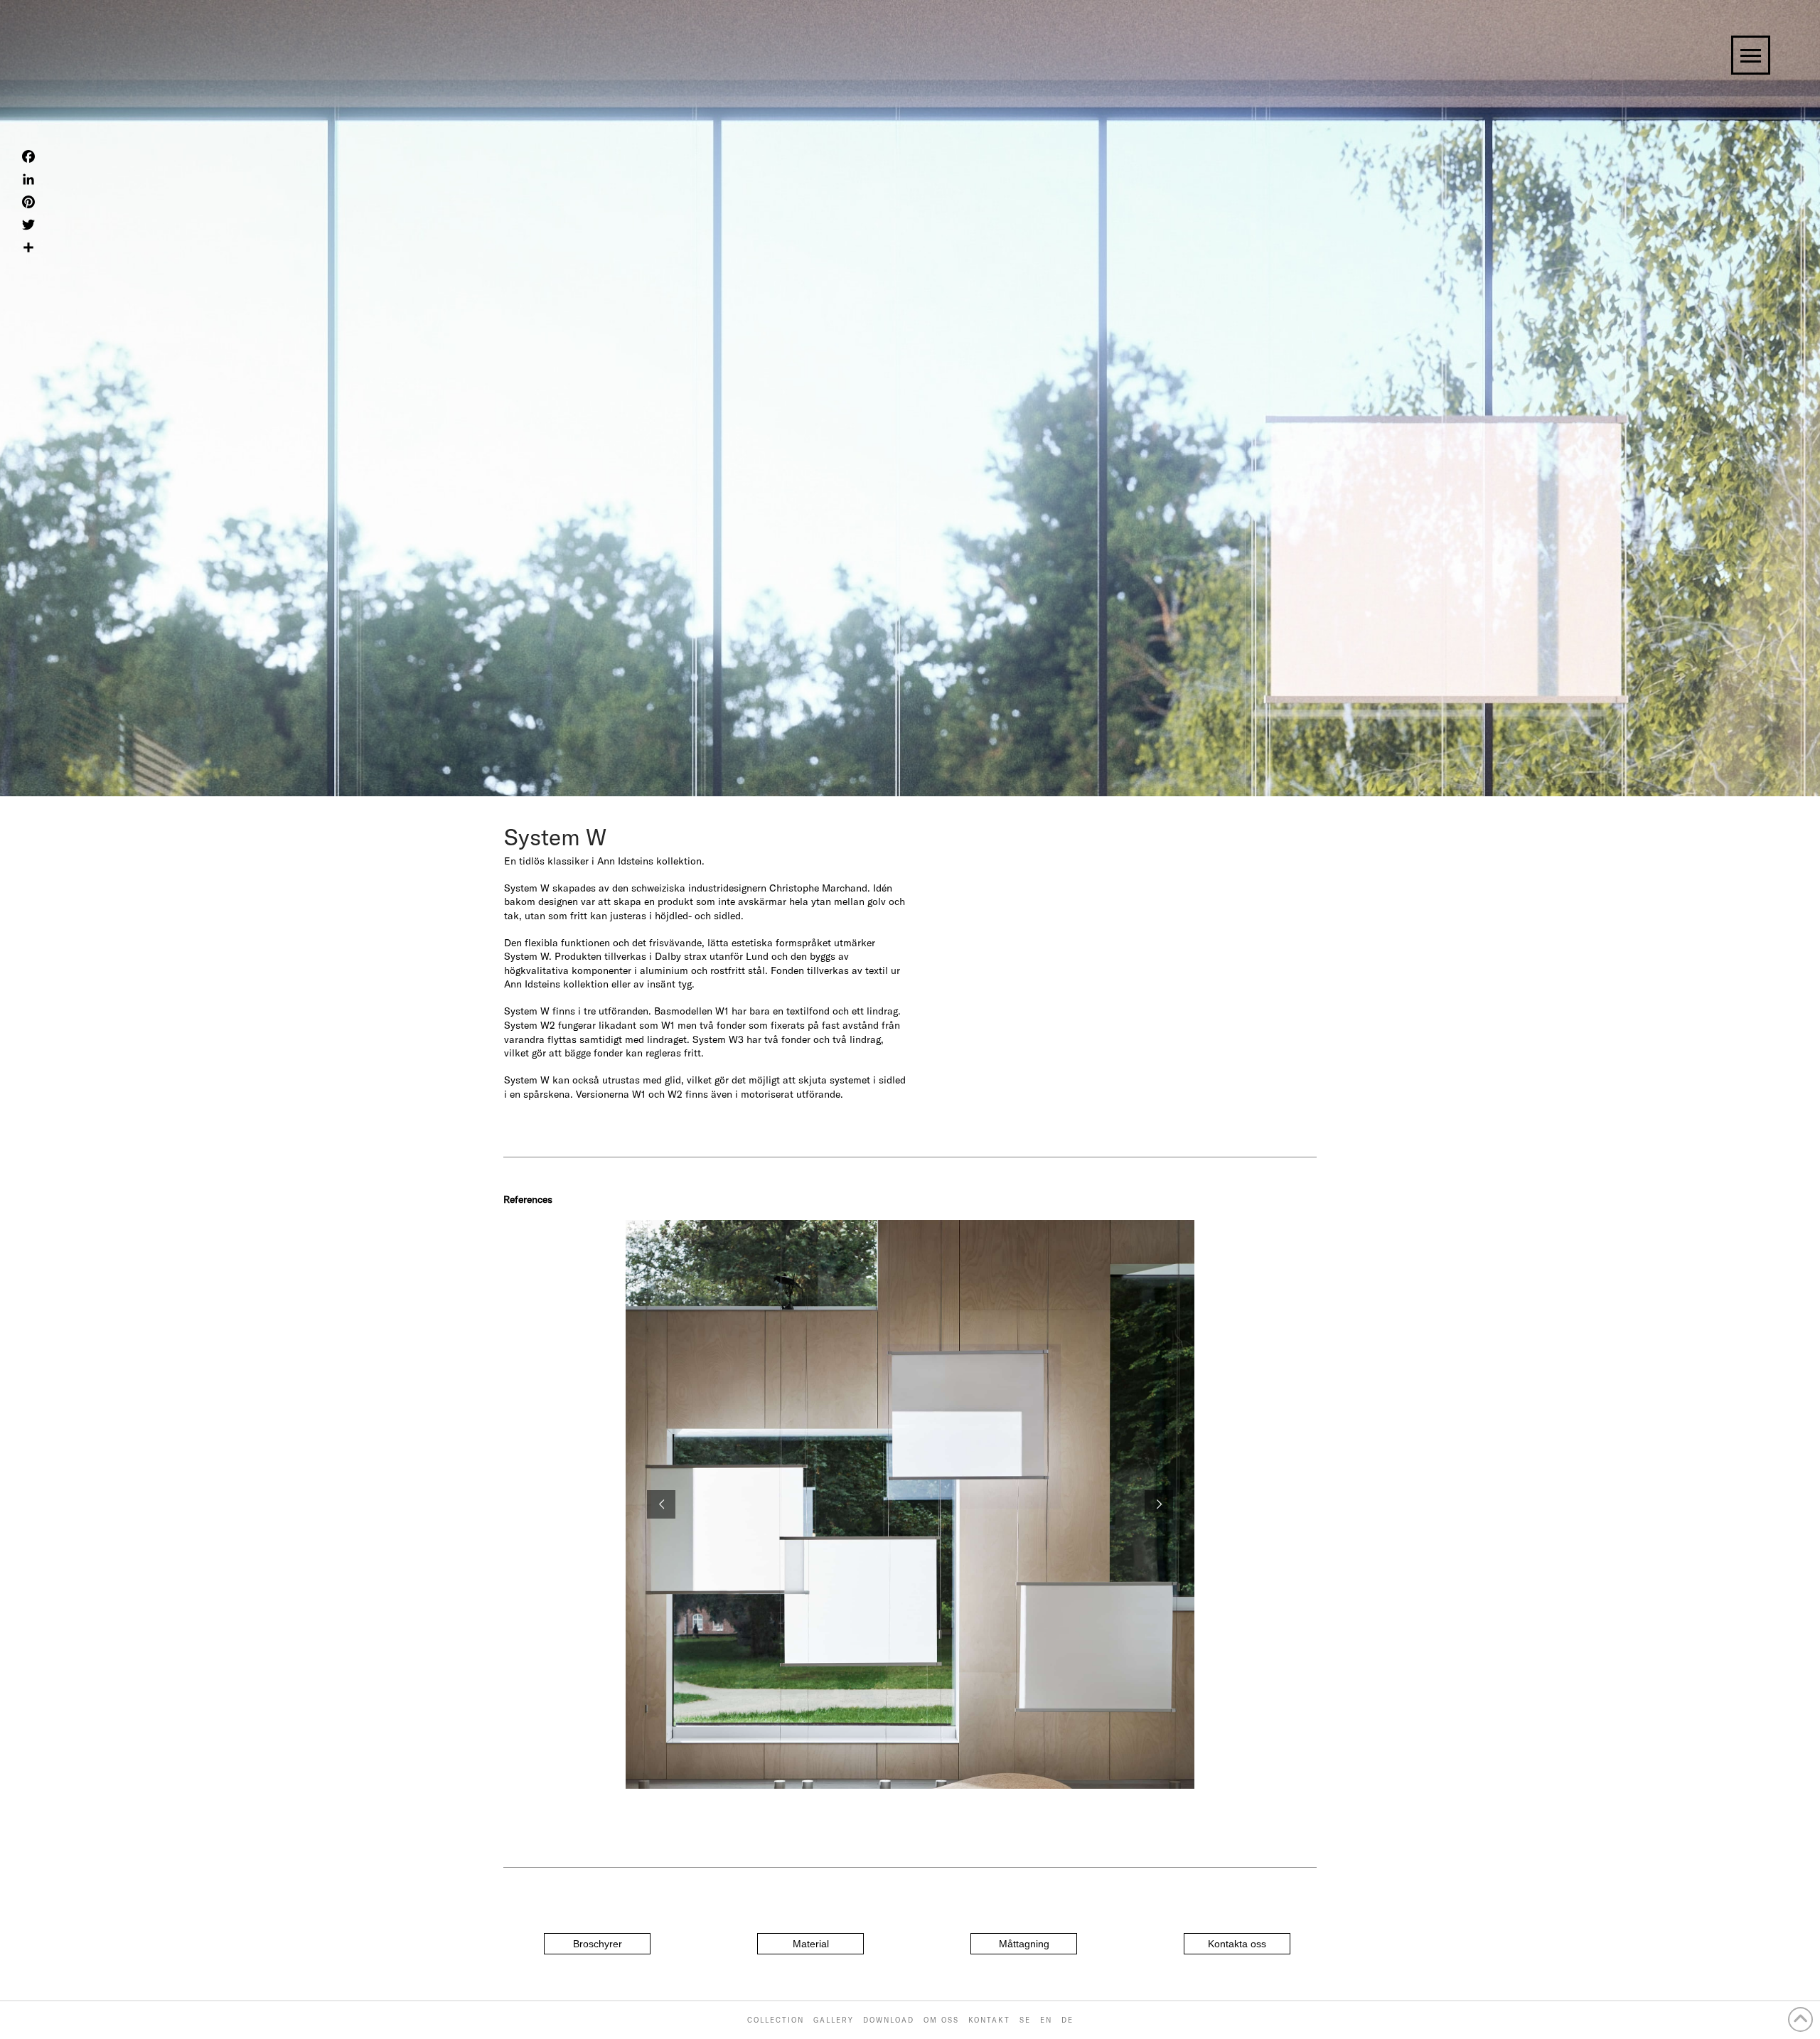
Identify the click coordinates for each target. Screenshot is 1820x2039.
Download (889, 2020)
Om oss (941, 2020)
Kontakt (989, 2020)
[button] (597, 1944)
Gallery (834, 2020)
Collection (776, 2020)
